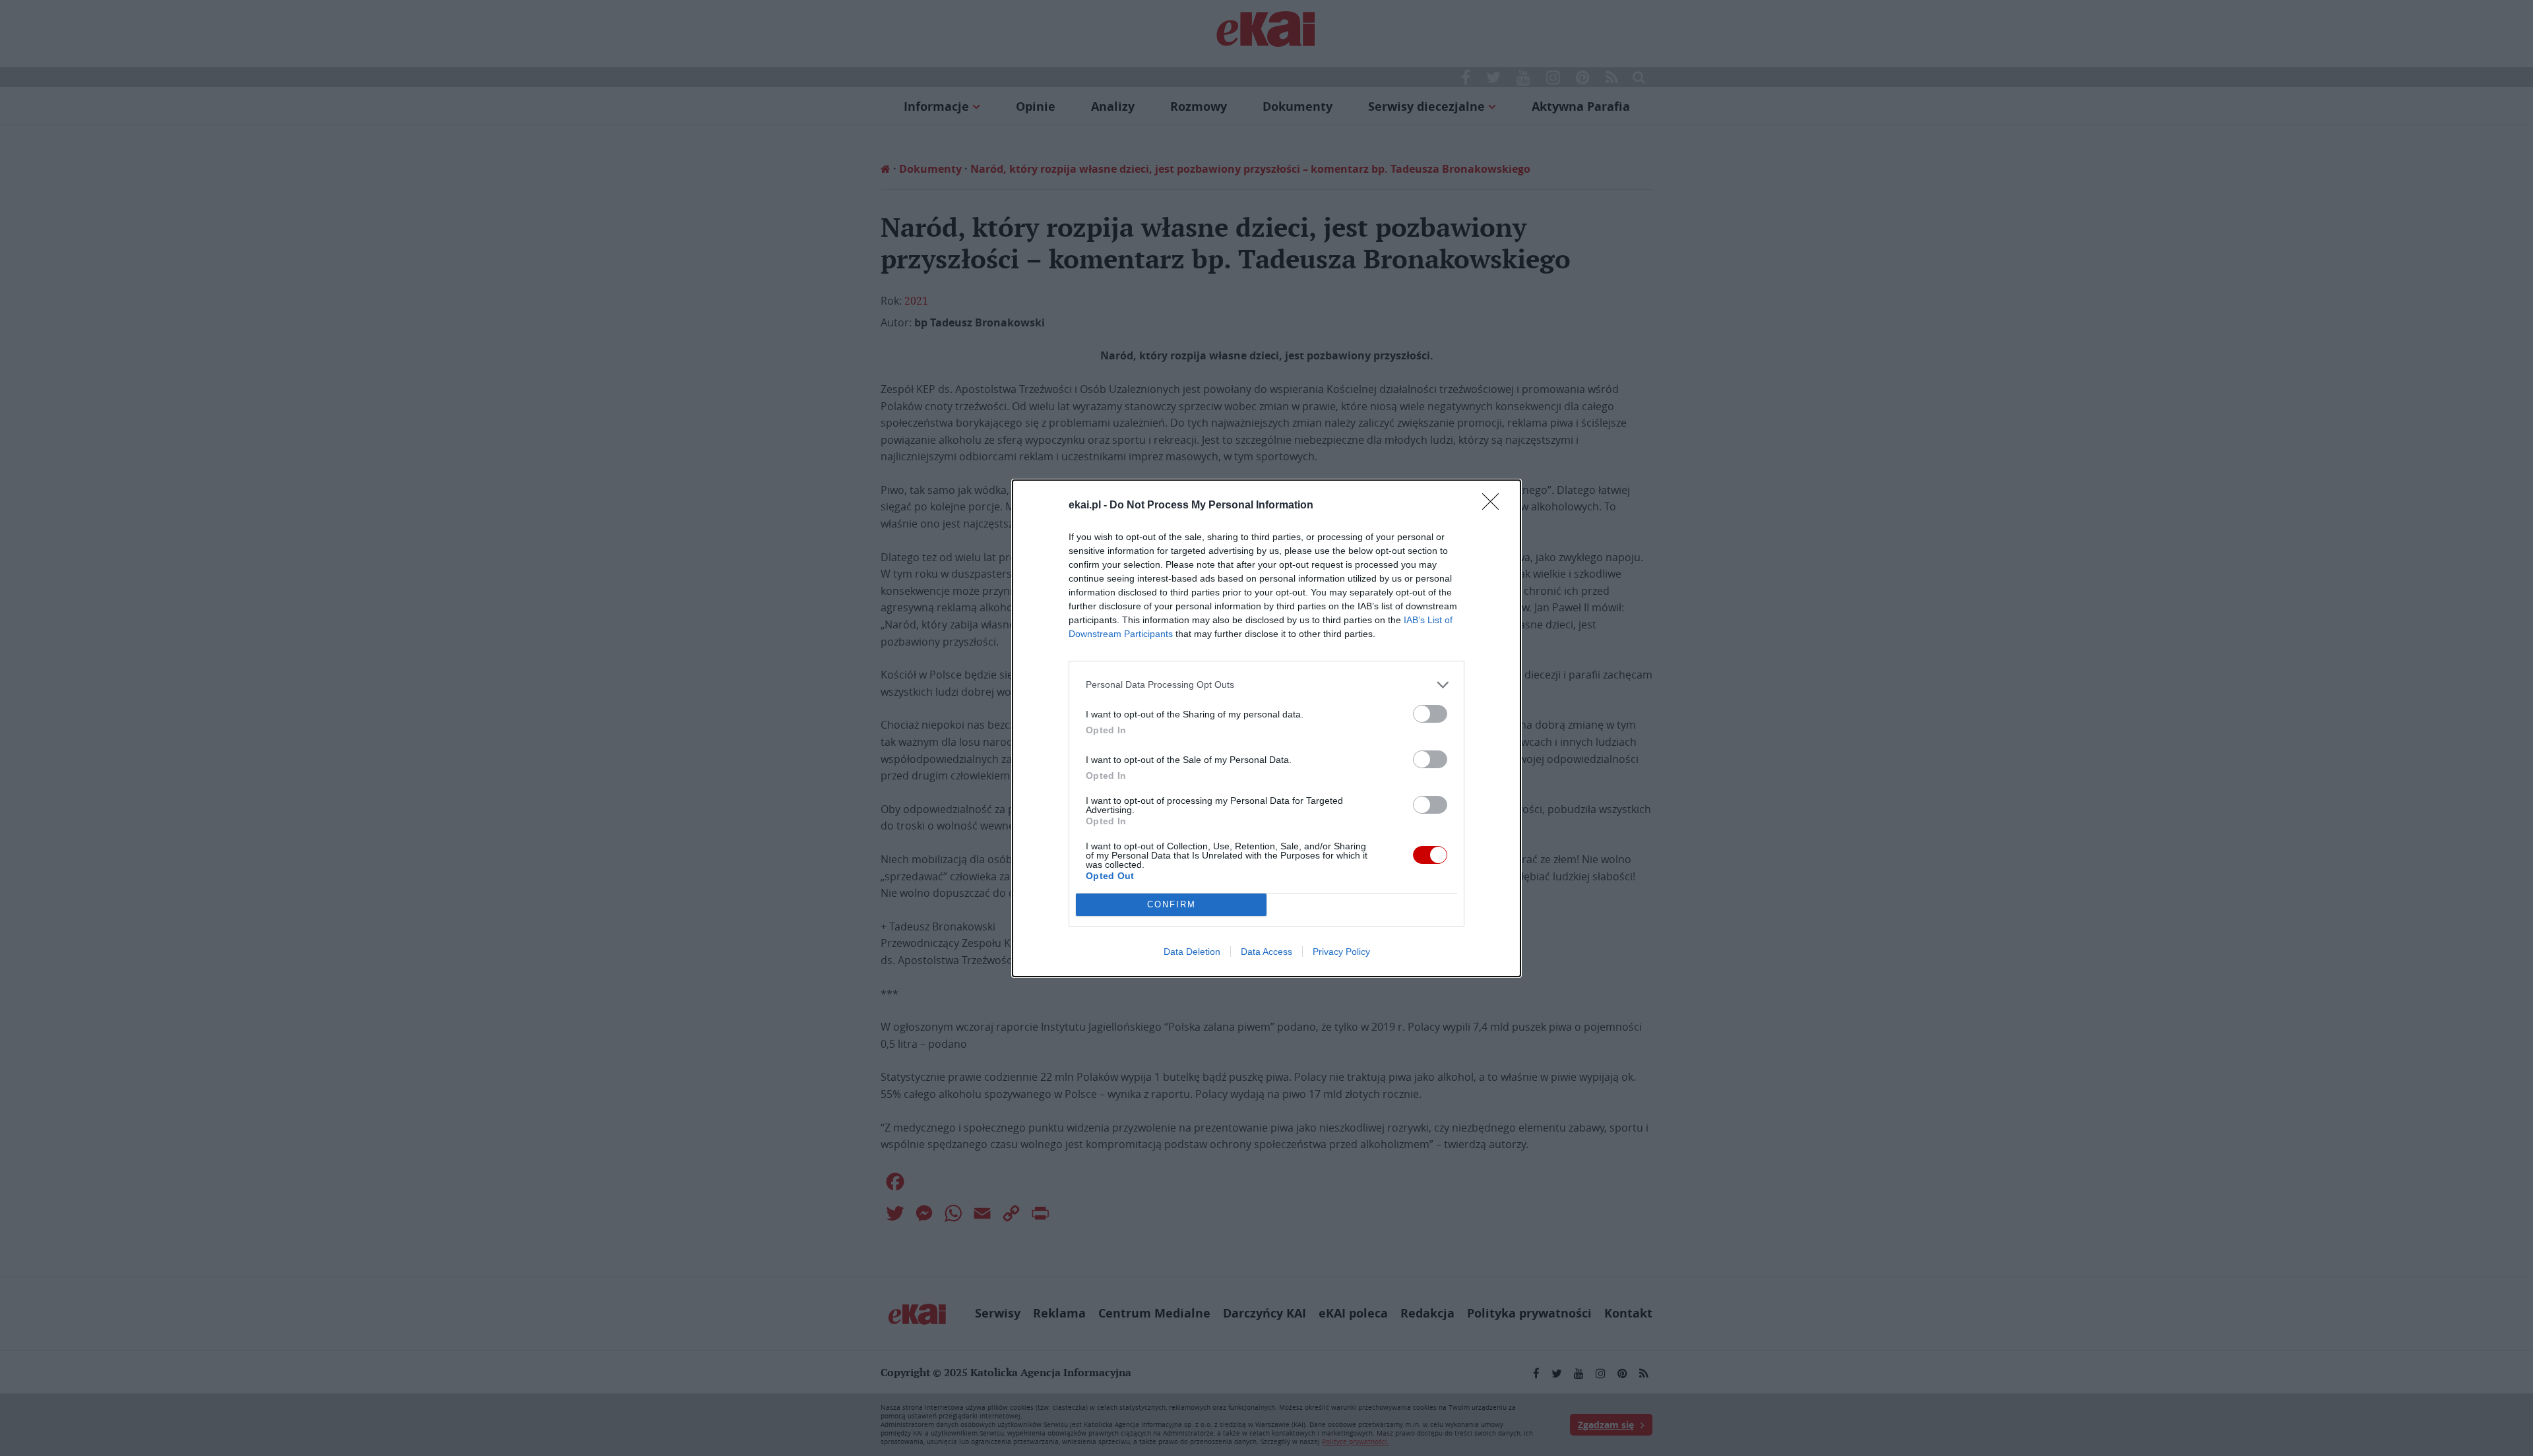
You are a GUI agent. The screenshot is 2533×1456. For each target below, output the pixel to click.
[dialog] (1266, 728)
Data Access (1266, 952)
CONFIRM (1172, 904)
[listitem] (1266, 685)
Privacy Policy (1341, 952)
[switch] (1430, 714)
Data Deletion (1192, 952)
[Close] (1495, 506)
